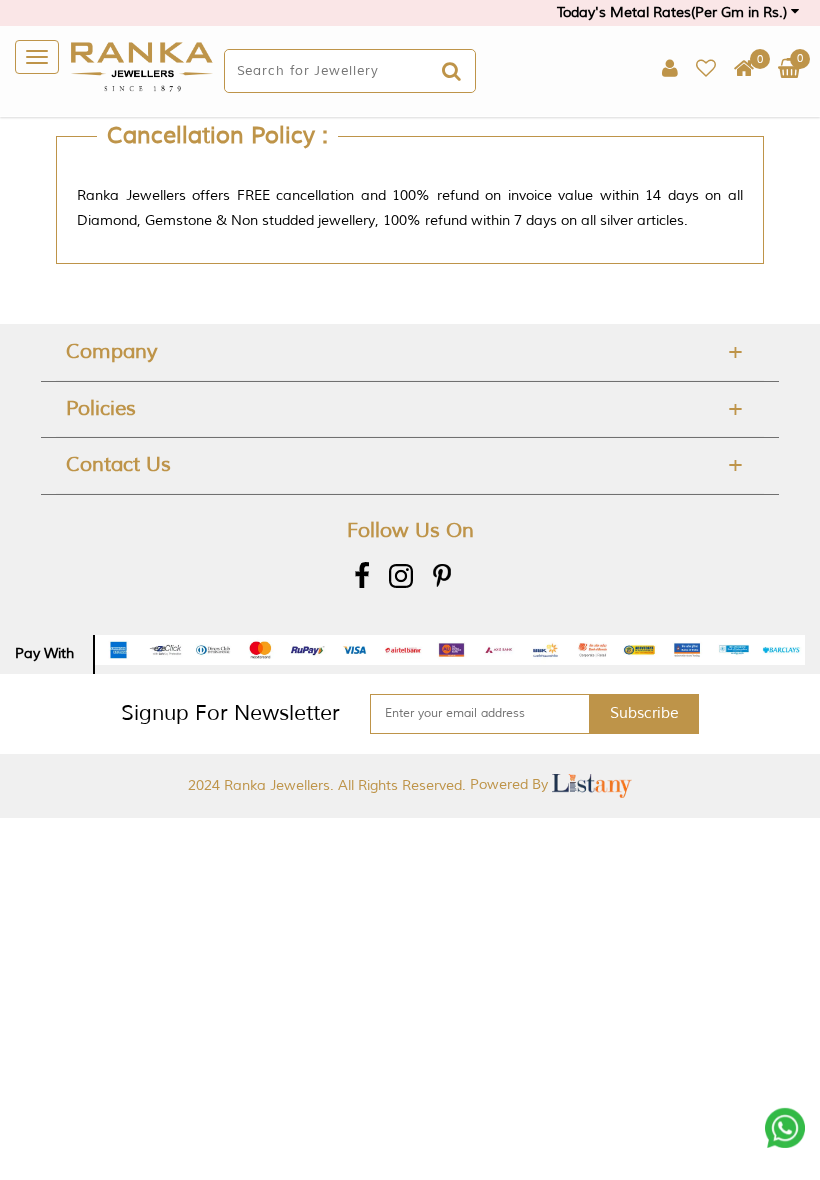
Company (111, 351)
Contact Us (118, 464)
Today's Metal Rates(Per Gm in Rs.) (674, 12)
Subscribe (644, 713)
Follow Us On (410, 530)
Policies (101, 408)
